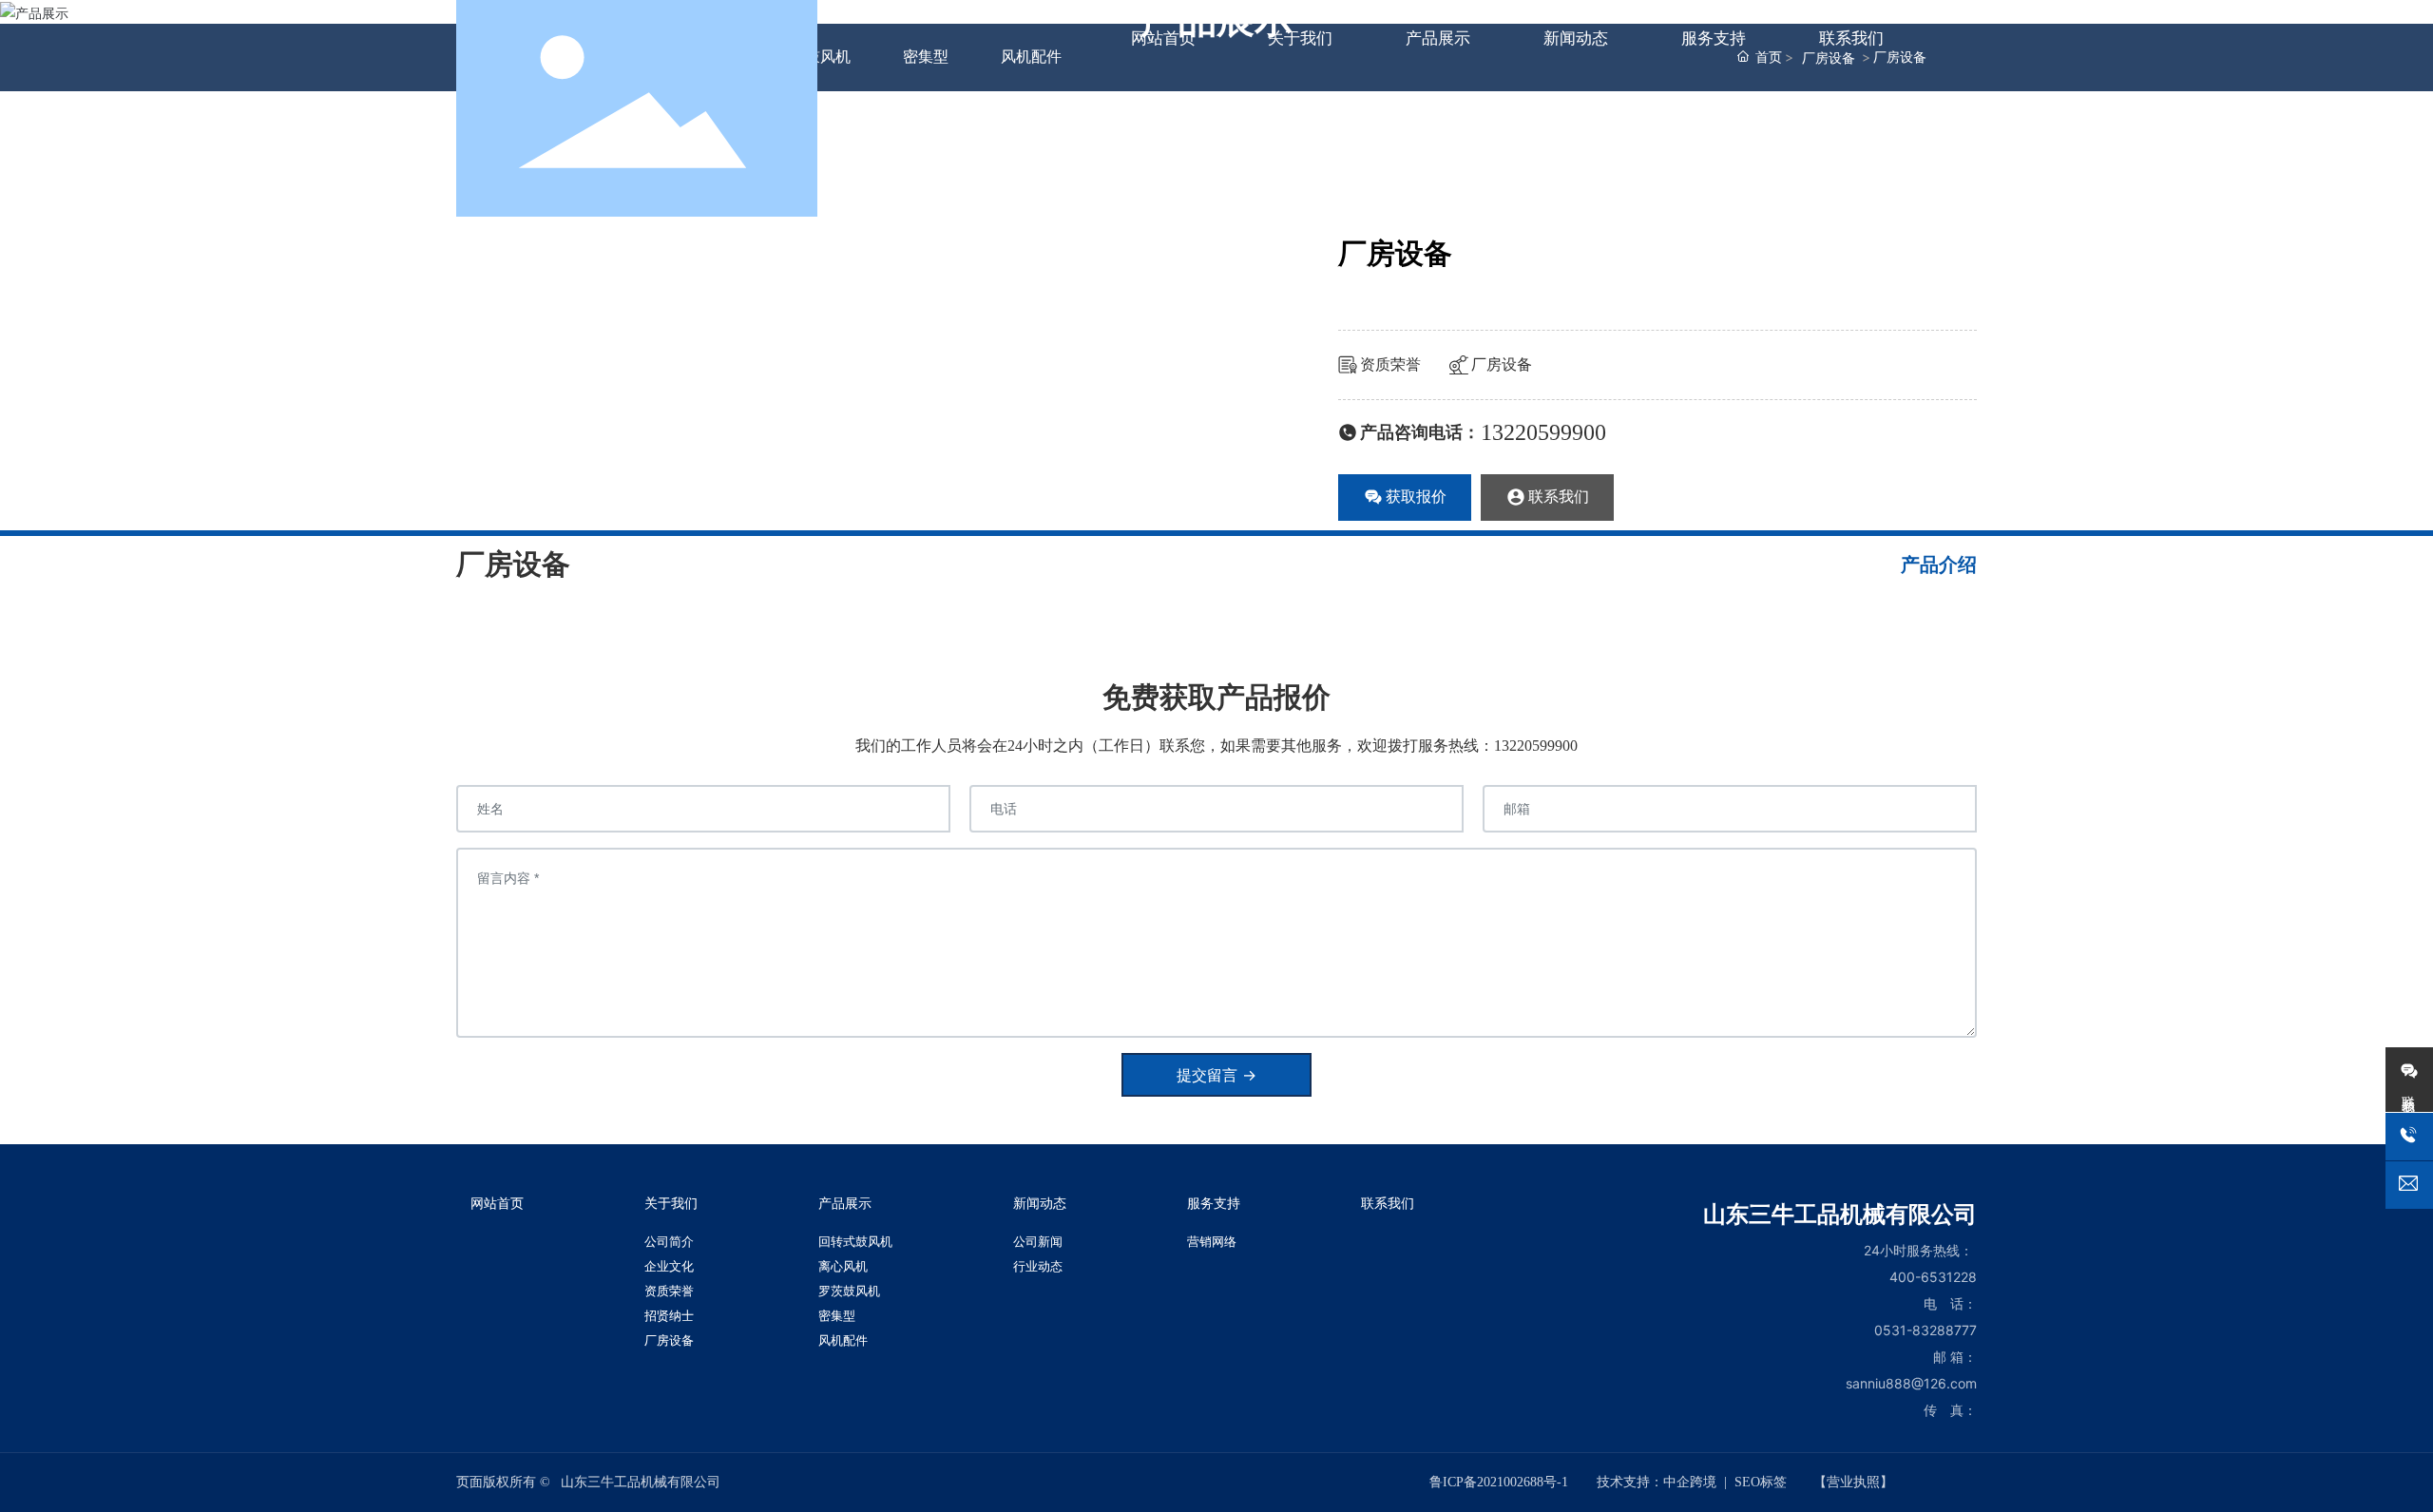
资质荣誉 (1390, 364)
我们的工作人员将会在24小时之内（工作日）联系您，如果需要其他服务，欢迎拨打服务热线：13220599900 (1216, 746)
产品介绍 (1939, 565)
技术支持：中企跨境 (1657, 1482)
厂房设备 (1502, 364)
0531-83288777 (1925, 1330)
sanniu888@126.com (1911, 1383)
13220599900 (1543, 432)
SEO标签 (1761, 1482)
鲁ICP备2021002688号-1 (1499, 1482)
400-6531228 (1933, 1277)
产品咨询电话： (1420, 432)
